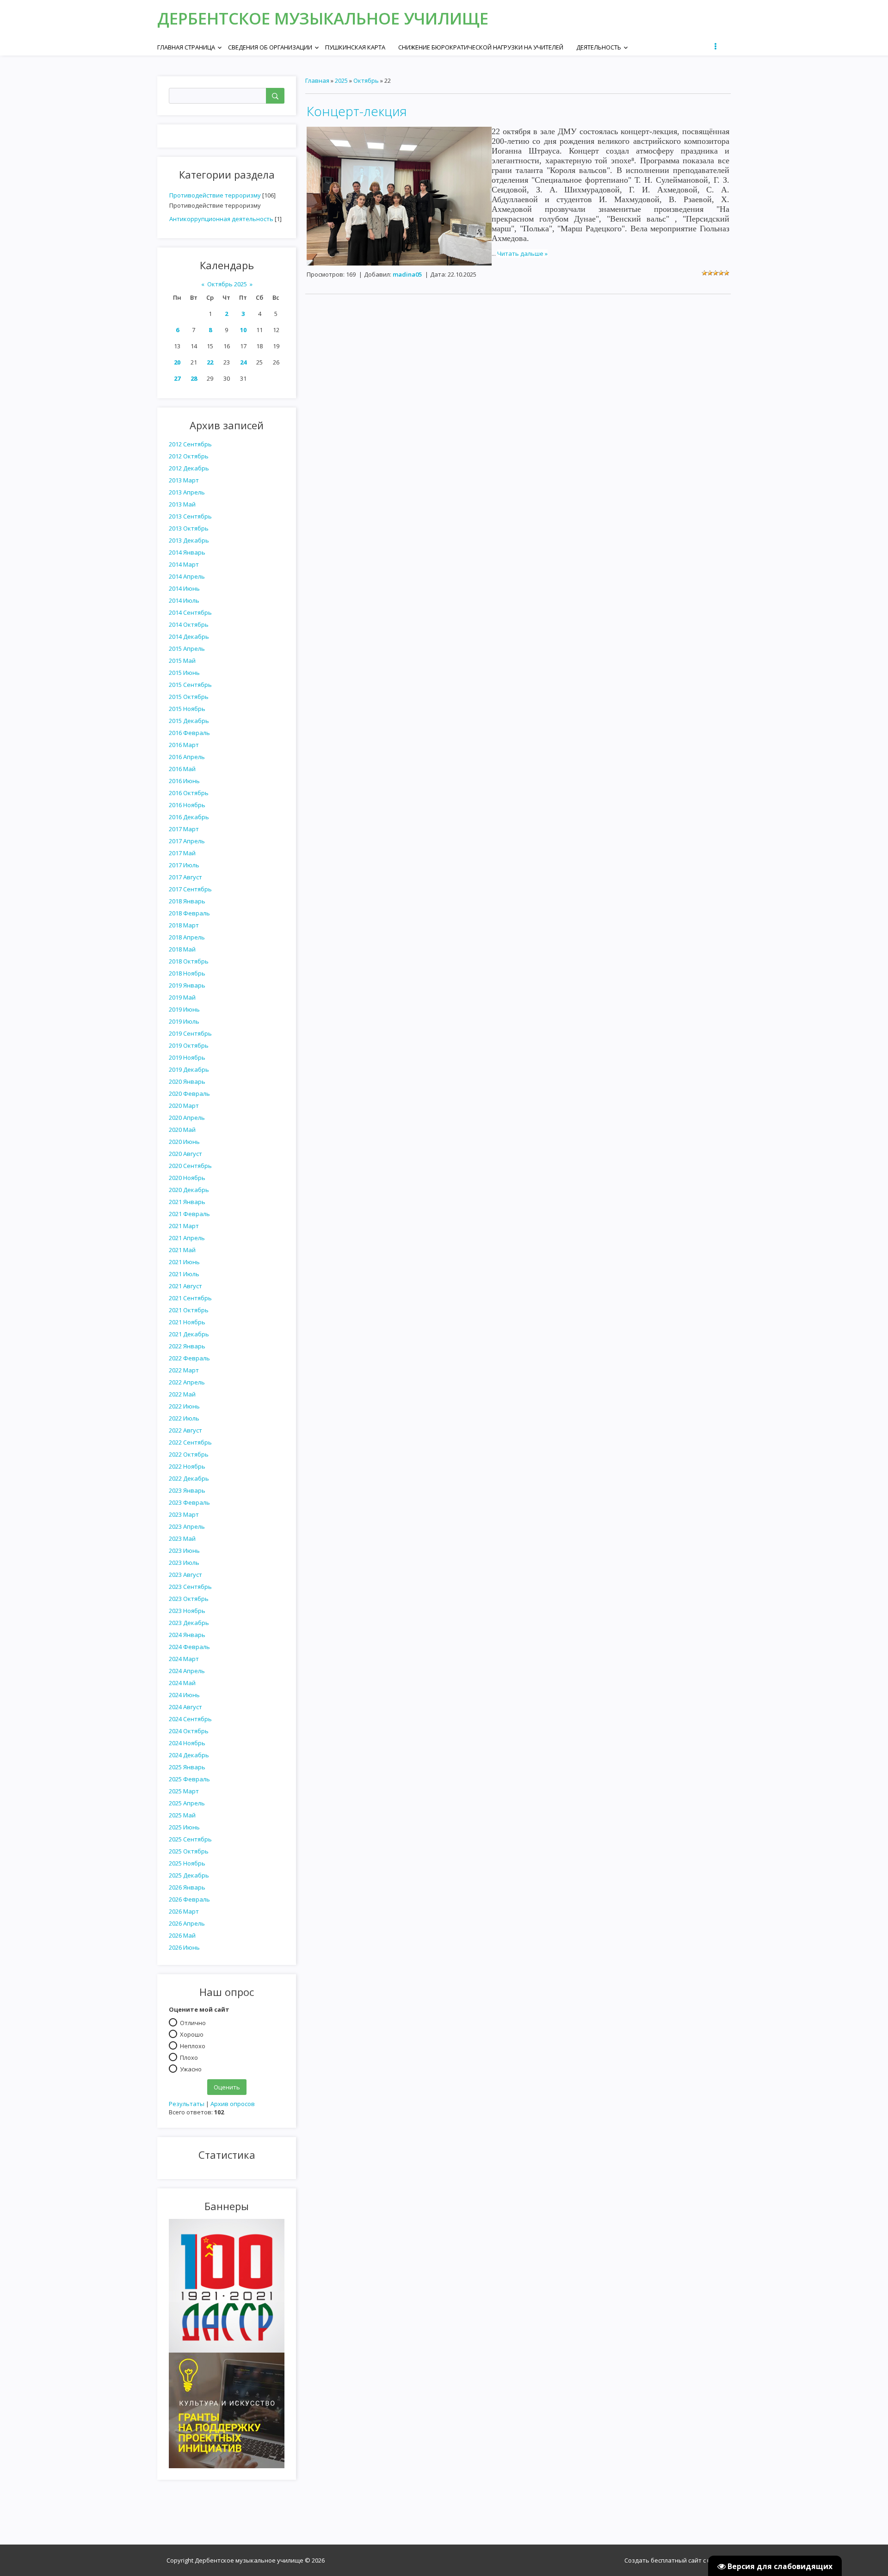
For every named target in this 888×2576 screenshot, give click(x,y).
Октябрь (366, 80)
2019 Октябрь (189, 1045)
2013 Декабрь (189, 540)
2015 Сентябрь (190, 685)
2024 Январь (187, 1635)
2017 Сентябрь (190, 889)
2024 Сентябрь (190, 1719)
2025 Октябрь (189, 1851)
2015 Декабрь (189, 721)
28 (194, 378)
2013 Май (182, 504)
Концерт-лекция (357, 111)
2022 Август (185, 1430)
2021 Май (182, 1250)
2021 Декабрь (189, 1334)
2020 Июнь (184, 1142)
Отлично (193, 2022)
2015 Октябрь (189, 697)
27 (177, 378)
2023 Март (184, 1514)
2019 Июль (184, 1021)
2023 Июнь (184, 1551)
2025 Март (184, 1791)
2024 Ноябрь (187, 1743)
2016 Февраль (189, 733)
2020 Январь (187, 1081)
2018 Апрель (187, 937)
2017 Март (184, 829)
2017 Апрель (187, 841)
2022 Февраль (189, 1358)
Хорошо (192, 2034)
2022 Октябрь (189, 1454)
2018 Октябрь (189, 961)
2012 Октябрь (189, 456)
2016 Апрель (187, 757)
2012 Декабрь (189, 468)
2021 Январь (187, 1202)
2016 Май (182, 769)
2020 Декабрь (189, 1190)
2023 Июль (184, 1563)
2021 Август (185, 1286)
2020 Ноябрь (187, 1178)
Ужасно (191, 2069)
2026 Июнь (184, 1947)
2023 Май (182, 1538)
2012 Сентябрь (190, 444)
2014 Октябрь (189, 624)
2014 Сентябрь (190, 612)
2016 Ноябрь (187, 805)
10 (243, 330)
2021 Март (184, 1226)
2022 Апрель (187, 1382)
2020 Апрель (187, 1118)
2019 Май (182, 997)
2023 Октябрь (189, 1599)
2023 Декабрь (189, 1623)
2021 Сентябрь (190, 1298)
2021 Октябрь (189, 1310)
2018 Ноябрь (187, 973)
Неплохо (193, 2045)
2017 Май (182, 853)
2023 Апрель (187, 1526)
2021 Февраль (189, 1214)
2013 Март (184, 480)
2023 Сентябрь (190, 1587)
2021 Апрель (187, 1238)
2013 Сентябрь (190, 516)
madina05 (407, 274)
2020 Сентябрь (190, 1166)
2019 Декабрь (189, 1069)
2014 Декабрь (189, 636)
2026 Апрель (187, 1923)
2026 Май (182, 1935)
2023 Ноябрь (187, 1611)
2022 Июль (184, 1418)
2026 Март (184, 1911)
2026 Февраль (189, 1899)
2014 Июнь (184, 588)
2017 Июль (184, 865)
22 (210, 362)
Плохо (189, 2057)
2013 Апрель (187, 492)
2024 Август (185, 1707)
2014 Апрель (187, 576)
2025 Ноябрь (187, 1863)
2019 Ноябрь (187, 1057)
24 (243, 362)
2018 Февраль (189, 913)
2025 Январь (187, 1767)
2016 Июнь (184, 781)
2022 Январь (187, 1346)
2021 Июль (184, 1274)
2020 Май (182, 1130)
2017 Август (185, 877)
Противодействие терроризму (215, 195)
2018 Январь (187, 901)
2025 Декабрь (189, 1875)
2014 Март (184, 564)
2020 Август (185, 1154)
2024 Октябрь (189, 1731)
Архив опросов (233, 2104)
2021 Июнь (184, 1262)
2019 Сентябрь (190, 1033)
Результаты (187, 2104)
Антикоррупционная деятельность (221, 219)
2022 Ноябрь (187, 1466)
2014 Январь (187, 552)
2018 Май (182, 949)
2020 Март (184, 1106)
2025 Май (182, 1815)
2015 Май (182, 661)
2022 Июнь (184, 1406)
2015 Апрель (187, 649)
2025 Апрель (187, 1803)
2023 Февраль (189, 1502)
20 (177, 362)
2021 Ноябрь (187, 1322)
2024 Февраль (189, 1647)
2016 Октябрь (189, 793)
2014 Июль (184, 600)
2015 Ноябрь (187, 709)
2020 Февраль (189, 1093)
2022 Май (182, 1394)
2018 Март (184, 925)
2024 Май (182, 1683)
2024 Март (184, 1659)
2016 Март (184, 745)
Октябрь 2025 (227, 284)
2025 (341, 80)
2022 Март (184, 1370)
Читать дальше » (522, 253)
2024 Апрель (187, 1671)
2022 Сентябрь (190, 1442)
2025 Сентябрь (190, 1839)
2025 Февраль (189, 1779)
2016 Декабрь (189, 817)
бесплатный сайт (676, 2560)
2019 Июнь (184, 1009)
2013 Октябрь (189, 528)
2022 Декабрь (189, 1478)
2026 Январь (187, 1887)
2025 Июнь (184, 1827)
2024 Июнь (184, 1695)
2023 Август (185, 1575)
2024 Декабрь (189, 1755)
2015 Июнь (184, 673)
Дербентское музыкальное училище (323, 18)
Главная (317, 80)
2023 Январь (187, 1490)
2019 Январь (187, 985)
